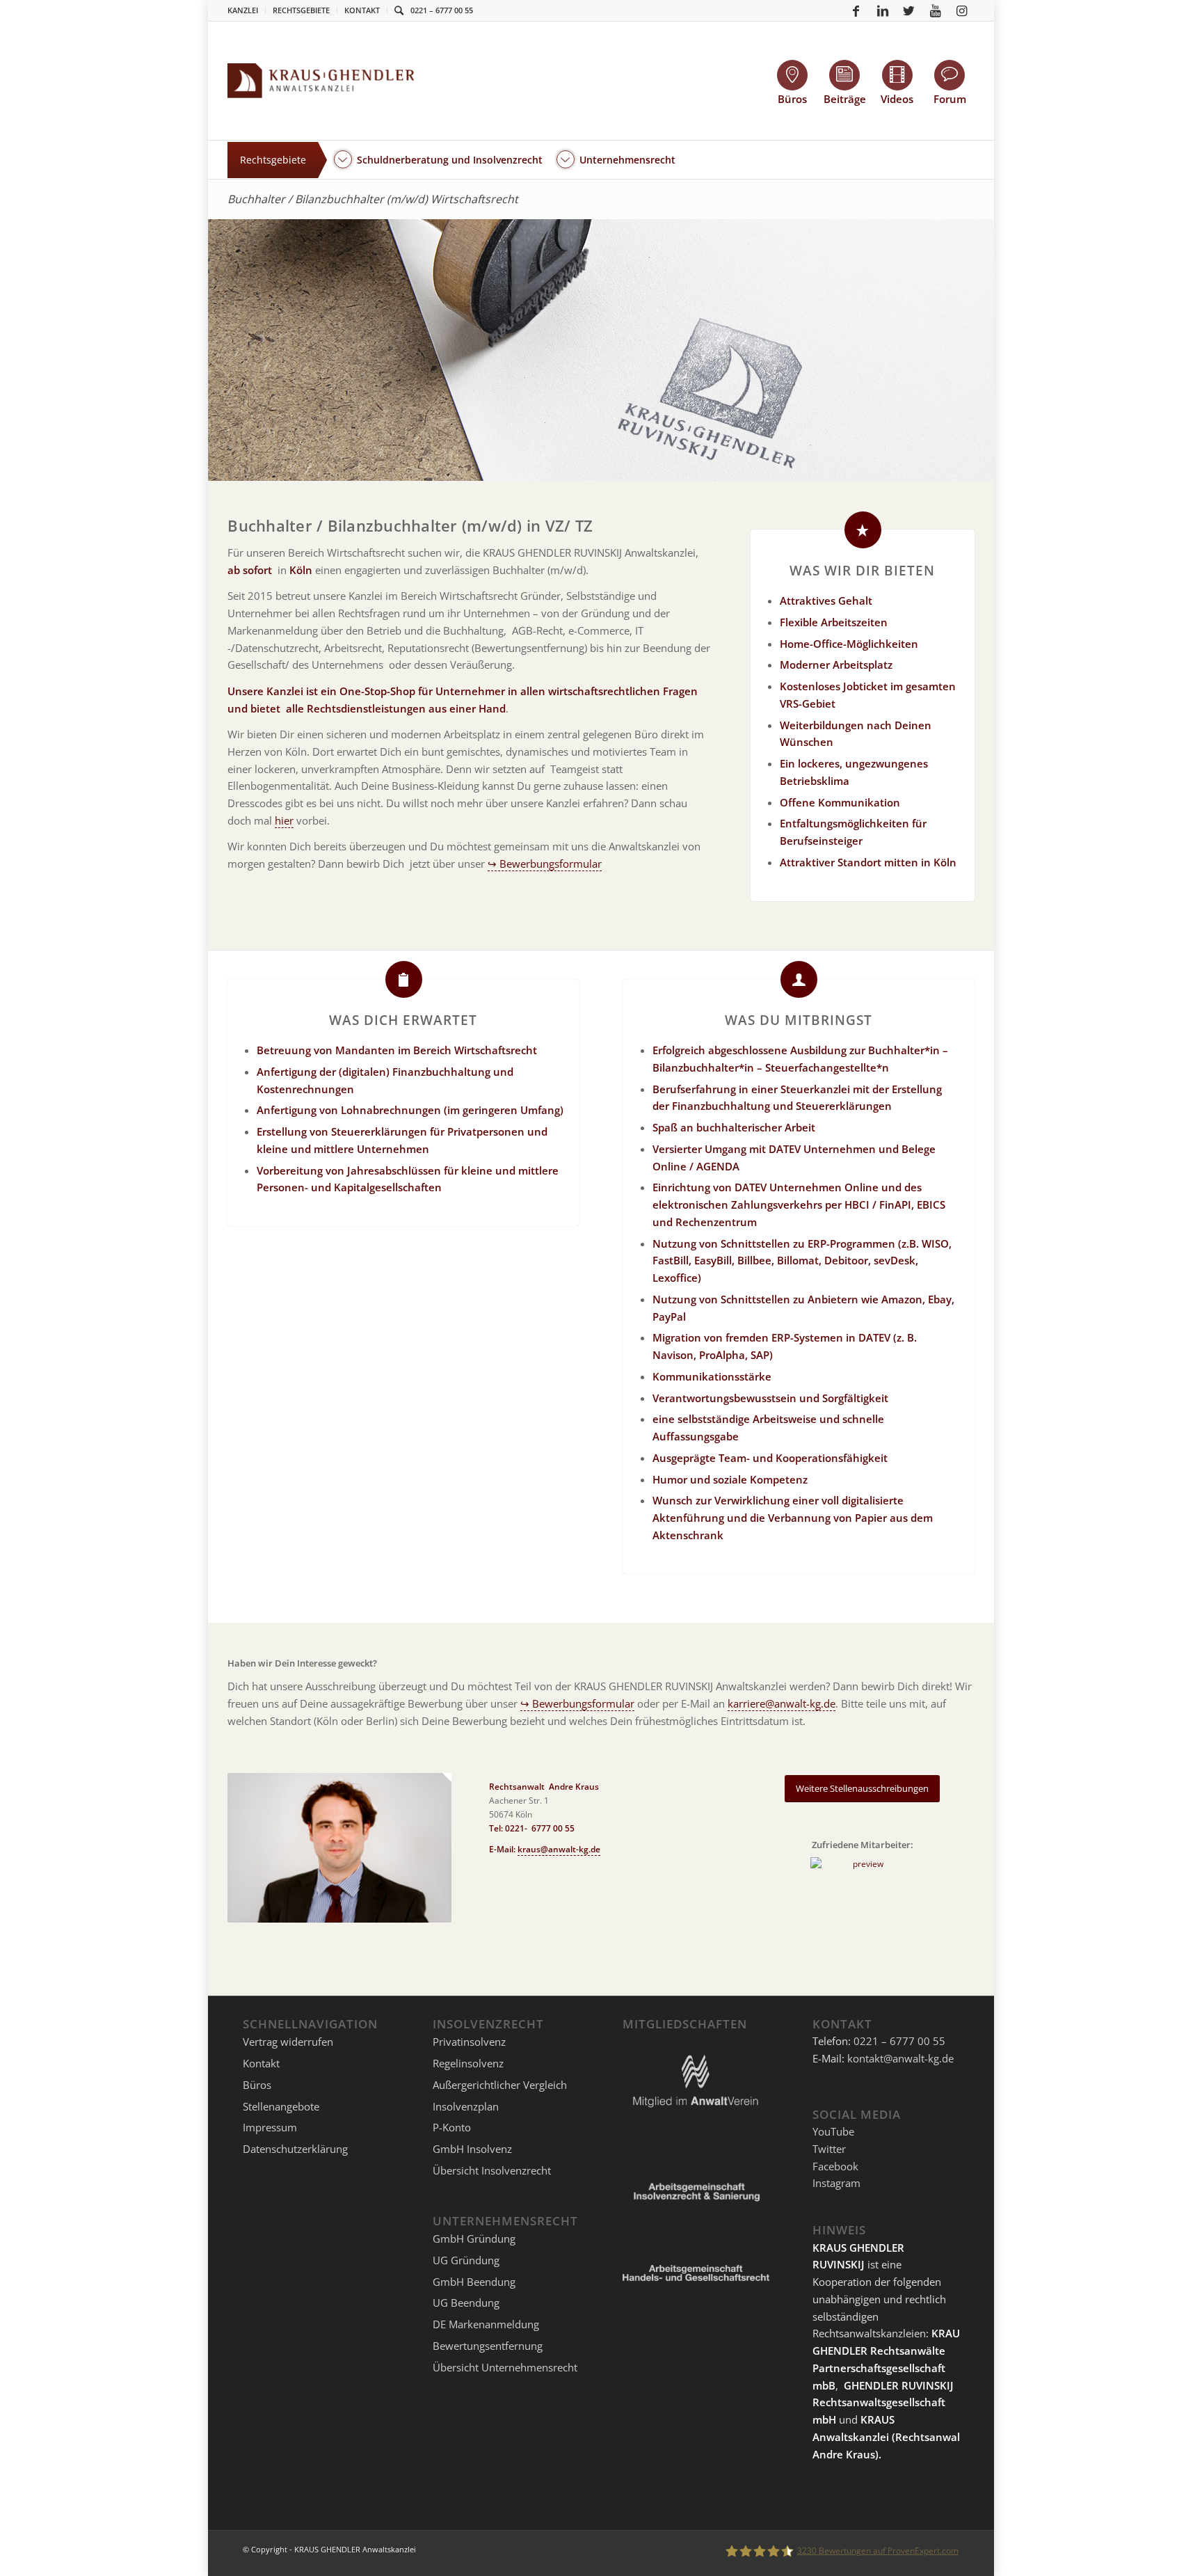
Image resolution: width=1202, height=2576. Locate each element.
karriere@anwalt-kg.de (782, 1703)
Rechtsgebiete (301, 10)
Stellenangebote (281, 2106)
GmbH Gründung (474, 2239)
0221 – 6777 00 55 (442, 10)
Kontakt (362, 10)
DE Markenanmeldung (486, 2324)
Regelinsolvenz (468, 2063)
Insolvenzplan (466, 2106)
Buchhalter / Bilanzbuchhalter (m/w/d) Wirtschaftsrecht (373, 199)
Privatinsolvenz (469, 2042)
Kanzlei (243, 10)
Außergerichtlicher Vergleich (500, 2085)
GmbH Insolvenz (472, 2149)
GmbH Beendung (474, 2282)
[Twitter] (909, 10)
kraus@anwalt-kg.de (559, 1849)
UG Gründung (466, 2260)
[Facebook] (856, 10)
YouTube (833, 2131)
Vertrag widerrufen (288, 2042)
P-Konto (452, 2127)
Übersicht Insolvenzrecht (492, 2170)
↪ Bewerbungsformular (545, 864)
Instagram (836, 2183)
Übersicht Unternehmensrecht (505, 2367)
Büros (257, 2085)
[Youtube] (936, 10)
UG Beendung (466, 2303)
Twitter (829, 2149)
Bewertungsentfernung (488, 2346)
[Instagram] (962, 10)
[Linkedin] (883, 10)
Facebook (835, 2166)
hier (284, 820)
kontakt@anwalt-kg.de (900, 2058)
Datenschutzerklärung (295, 2149)
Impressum (270, 2127)
